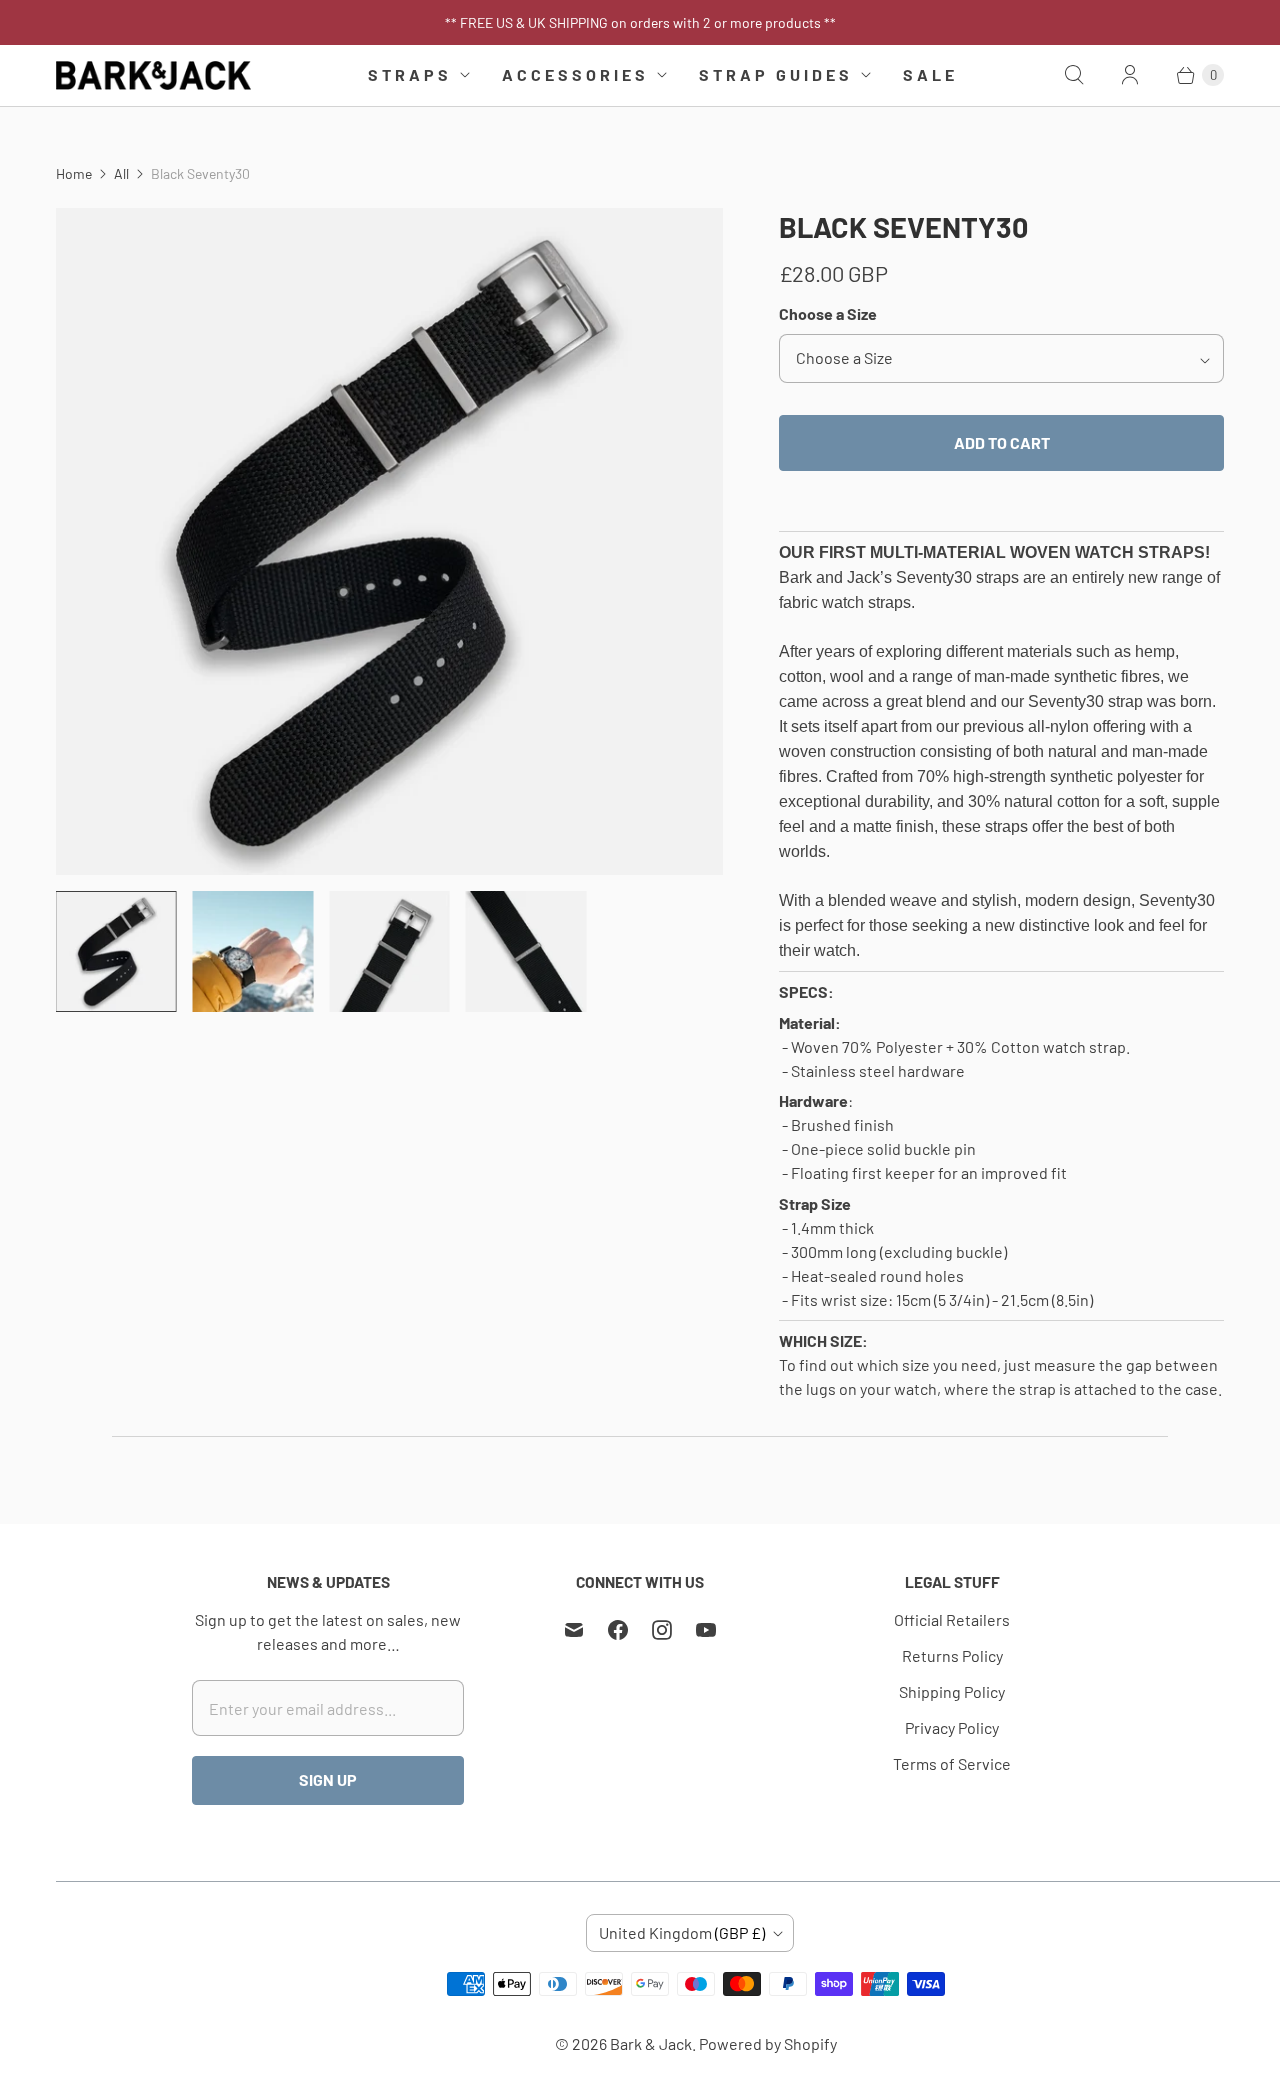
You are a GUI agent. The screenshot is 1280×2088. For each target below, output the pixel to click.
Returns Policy (952, 1655)
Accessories (575, 74)
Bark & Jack (651, 2043)
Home (74, 173)
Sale (930, 74)
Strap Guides (776, 74)
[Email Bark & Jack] (574, 1630)
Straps (410, 74)
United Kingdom (682, 1932)
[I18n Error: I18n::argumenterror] (116, 951)
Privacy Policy (952, 1727)
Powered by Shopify (768, 2043)
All (121, 173)
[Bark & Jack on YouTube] (706, 1630)
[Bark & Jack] (153, 75)
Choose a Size (828, 313)
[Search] (1074, 75)
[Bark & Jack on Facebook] (618, 1630)
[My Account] (1130, 75)
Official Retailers (952, 1619)
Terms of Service (952, 1763)
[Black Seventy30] (389, 541)
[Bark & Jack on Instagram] (662, 1630)
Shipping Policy (952, 1691)
